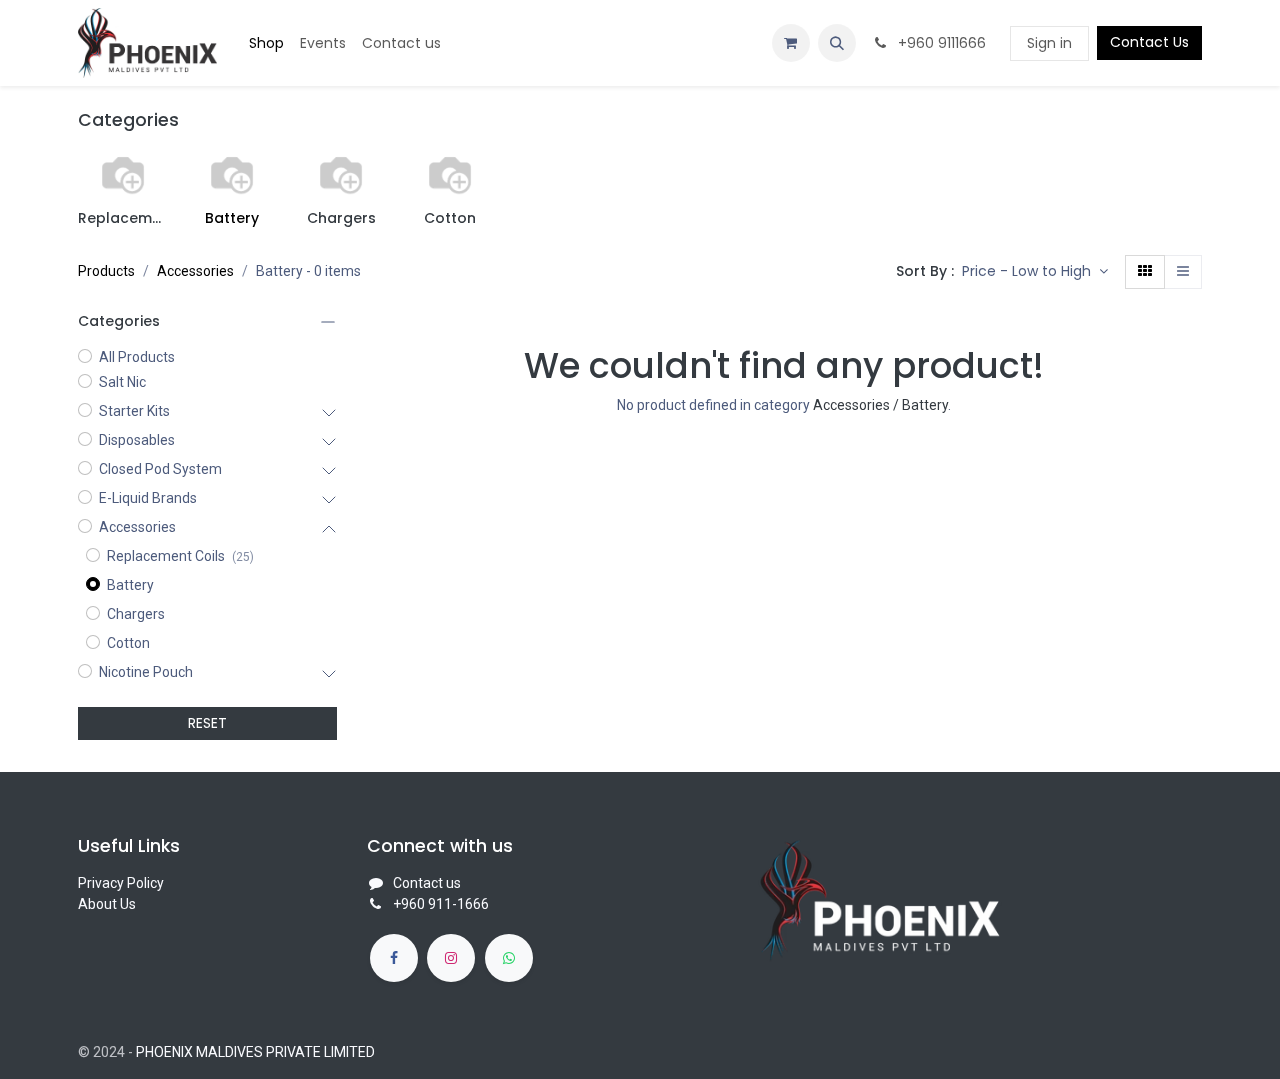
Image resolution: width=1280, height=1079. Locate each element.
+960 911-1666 (441, 904)
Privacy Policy (121, 883)
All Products (137, 357)
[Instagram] (451, 958)
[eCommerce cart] (791, 43)
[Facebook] (394, 958)
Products (106, 271)
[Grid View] (1145, 272)
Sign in (1049, 43)
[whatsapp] (509, 958)
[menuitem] (266, 43)
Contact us (427, 883)
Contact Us (1149, 42)
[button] (837, 43)
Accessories (195, 271)
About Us (107, 904)
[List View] (1183, 272)
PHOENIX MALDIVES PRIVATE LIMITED (255, 1052)
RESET (207, 723)
